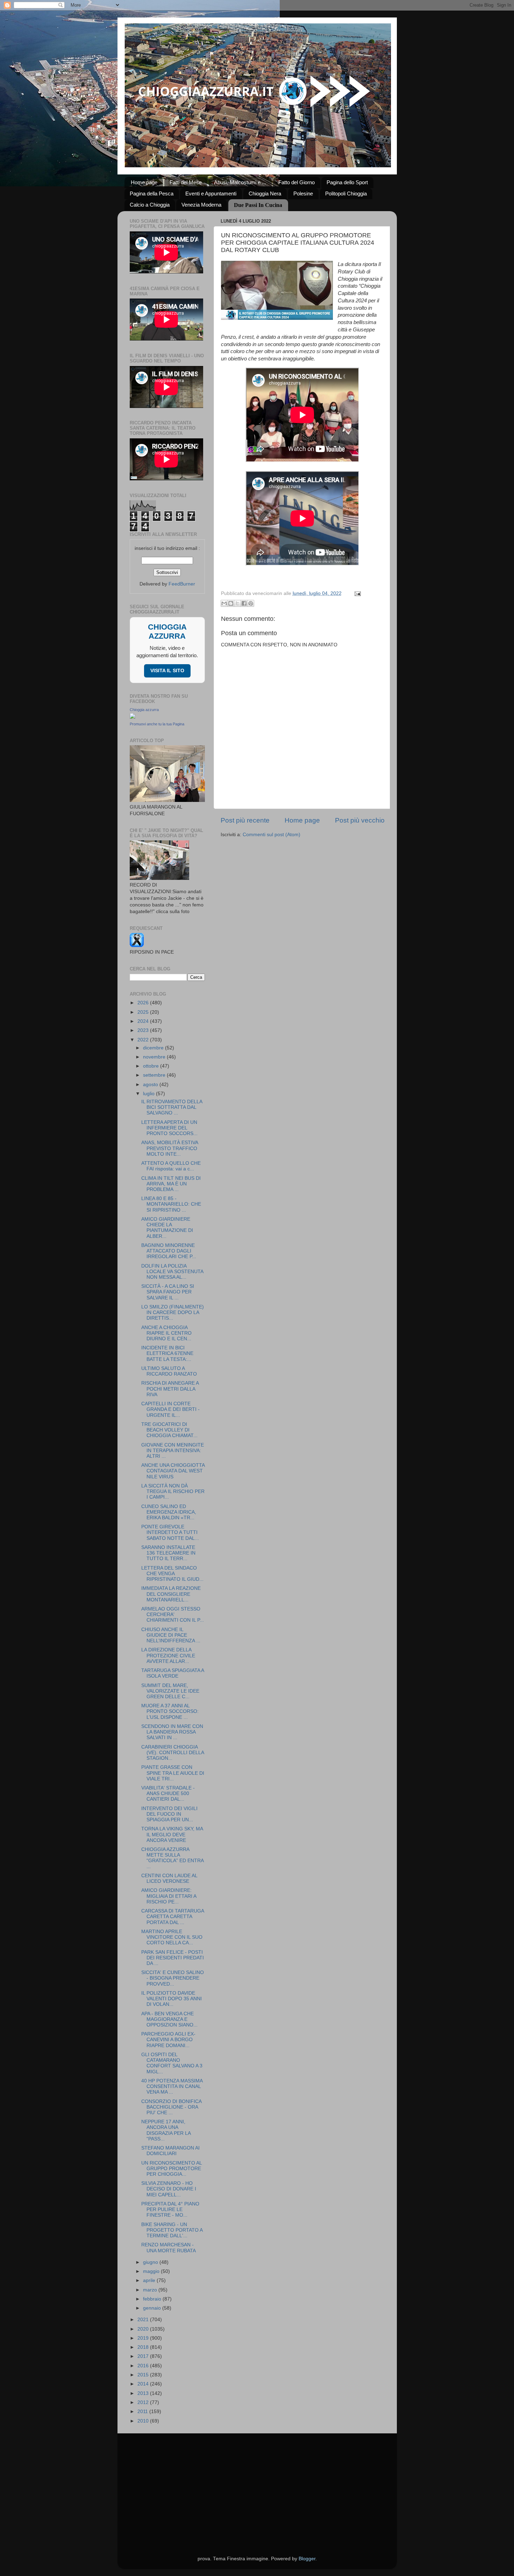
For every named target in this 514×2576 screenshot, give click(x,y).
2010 (144, 2421)
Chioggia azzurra (144, 710)
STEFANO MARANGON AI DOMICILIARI (170, 2151)
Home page (144, 182)
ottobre (152, 1066)
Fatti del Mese (186, 182)
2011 (143, 2412)
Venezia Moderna (201, 205)
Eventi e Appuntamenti (211, 193)
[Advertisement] (257, 2486)
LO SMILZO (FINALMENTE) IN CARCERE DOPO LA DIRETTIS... (173, 1312)
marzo (151, 2290)
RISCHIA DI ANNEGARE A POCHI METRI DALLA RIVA (170, 1389)
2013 (144, 2393)
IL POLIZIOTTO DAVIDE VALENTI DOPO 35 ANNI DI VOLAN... (172, 1999)
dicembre (154, 1048)
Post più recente (245, 820)
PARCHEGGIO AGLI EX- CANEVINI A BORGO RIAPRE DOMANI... (168, 2040)
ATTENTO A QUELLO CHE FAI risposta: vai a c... (171, 1166)
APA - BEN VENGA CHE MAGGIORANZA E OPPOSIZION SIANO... (169, 2019)
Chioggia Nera (265, 193)
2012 (144, 2402)
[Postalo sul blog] (231, 603)
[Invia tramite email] (224, 603)
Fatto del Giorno (297, 182)
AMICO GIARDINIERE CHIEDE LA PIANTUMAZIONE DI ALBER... (167, 1228)
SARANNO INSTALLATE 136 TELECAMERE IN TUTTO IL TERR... (168, 1553)
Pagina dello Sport (347, 182)
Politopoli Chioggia (346, 193)
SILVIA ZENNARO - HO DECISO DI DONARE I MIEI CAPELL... (169, 2189)
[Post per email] (357, 593)
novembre (155, 1057)
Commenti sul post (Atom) (272, 835)
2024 (144, 1021)
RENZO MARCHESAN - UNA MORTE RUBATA (169, 2248)
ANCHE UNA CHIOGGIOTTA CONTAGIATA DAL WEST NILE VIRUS (173, 1471)
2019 (144, 2338)
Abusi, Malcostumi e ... (240, 182)
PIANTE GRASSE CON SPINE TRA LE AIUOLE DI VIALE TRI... (173, 1773)
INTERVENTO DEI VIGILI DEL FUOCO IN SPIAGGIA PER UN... (169, 1814)
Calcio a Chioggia (150, 205)
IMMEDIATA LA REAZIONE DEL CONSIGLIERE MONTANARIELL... (171, 1594)
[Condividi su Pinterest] (251, 603)
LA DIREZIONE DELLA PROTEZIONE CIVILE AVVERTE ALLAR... (168, 1655)
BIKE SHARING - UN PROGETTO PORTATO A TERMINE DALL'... (172, 2230)
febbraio (153, 2299)
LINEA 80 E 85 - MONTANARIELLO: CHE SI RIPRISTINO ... (171, 1204)
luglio (149, 1094)
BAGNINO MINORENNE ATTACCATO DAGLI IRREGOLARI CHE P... (169, 1251)
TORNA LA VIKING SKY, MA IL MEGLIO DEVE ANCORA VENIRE (172, 1834)
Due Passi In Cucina (258, 205)
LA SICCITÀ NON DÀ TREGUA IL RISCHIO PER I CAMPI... (173, 1491)
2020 (144, 2329)
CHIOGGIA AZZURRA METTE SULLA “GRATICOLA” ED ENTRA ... (172, 1858)
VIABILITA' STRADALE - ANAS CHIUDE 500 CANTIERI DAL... (168, 1793)
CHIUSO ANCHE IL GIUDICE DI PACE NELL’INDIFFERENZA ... (171, 1635)
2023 (144, 1030)
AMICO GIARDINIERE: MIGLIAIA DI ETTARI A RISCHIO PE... (169, 1896)
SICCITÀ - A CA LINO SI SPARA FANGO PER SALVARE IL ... (168, 1292)
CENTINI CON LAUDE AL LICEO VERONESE (169, 1878)
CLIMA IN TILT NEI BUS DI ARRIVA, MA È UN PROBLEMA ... (171, 1184)
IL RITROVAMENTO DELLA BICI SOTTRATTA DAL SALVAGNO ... (172, 1107)
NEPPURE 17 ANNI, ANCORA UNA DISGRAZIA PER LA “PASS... (166, 2130)
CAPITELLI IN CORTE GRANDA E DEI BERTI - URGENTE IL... (170, 1409)
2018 (144, 2347)
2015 (144, 2375)
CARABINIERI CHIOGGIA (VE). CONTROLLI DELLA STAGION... (173, 1753)
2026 (144, 1003)
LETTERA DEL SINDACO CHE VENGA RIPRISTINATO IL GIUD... (172, 1574)
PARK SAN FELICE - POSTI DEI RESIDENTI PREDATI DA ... (173, 1958)
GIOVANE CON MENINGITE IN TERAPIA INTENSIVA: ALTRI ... (173, 1451)
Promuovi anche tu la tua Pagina (157, 724)
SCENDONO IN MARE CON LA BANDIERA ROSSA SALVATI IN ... (172, 1732)
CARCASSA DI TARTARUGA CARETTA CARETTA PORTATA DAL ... (173, 1917)
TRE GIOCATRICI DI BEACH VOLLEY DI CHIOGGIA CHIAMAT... (169, 1430)
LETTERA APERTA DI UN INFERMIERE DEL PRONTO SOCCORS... (169, 1128)
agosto (151, 1085)
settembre (155, 1075)
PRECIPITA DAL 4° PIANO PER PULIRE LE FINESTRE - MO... (170, 2209)
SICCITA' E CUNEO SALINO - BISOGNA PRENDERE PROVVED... (173, 1978)
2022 (144, 1040)
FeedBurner (182, 584)
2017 (144, 2356)
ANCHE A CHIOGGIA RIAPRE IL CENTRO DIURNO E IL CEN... (166, 1333)
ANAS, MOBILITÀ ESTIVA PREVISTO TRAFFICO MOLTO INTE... (170, 1148)
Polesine (303, 193)
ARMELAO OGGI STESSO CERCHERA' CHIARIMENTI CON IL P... (173, 1615)
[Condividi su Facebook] (244, 603)
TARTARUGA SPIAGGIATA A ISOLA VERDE (173, 1673)
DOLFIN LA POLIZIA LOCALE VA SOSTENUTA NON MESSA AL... (172, 1272)
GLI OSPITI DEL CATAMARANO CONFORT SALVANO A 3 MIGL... (172, 2063)
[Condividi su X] (237, 603)
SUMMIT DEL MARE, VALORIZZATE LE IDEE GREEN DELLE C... (170, 1691)
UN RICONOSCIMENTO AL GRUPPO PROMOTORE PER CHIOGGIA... (172, 2169)
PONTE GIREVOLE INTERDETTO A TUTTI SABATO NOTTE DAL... (170, 1532)
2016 (144, 2366)
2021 (144, 2320)
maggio (152, 2271)
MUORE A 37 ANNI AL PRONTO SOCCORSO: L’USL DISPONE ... (170, 1711)
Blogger (307, 2559)
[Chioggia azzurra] (133, 717)
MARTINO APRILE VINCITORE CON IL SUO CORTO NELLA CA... (172, 1937)
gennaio (153, 2308)
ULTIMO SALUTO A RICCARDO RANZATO (169, 1371)
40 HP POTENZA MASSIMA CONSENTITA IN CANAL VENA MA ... (172, 2086)
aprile (150, 2280)
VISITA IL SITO (167, 671)
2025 (144, 1012)
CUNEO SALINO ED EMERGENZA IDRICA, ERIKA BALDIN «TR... (169, 1512)
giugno (151, 2262)
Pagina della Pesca (152, 193)
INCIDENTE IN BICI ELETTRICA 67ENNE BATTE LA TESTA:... (167, 1353)
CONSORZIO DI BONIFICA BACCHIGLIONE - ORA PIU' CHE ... (171, 2107)
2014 (144, 2384)
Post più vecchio (360, 820)
